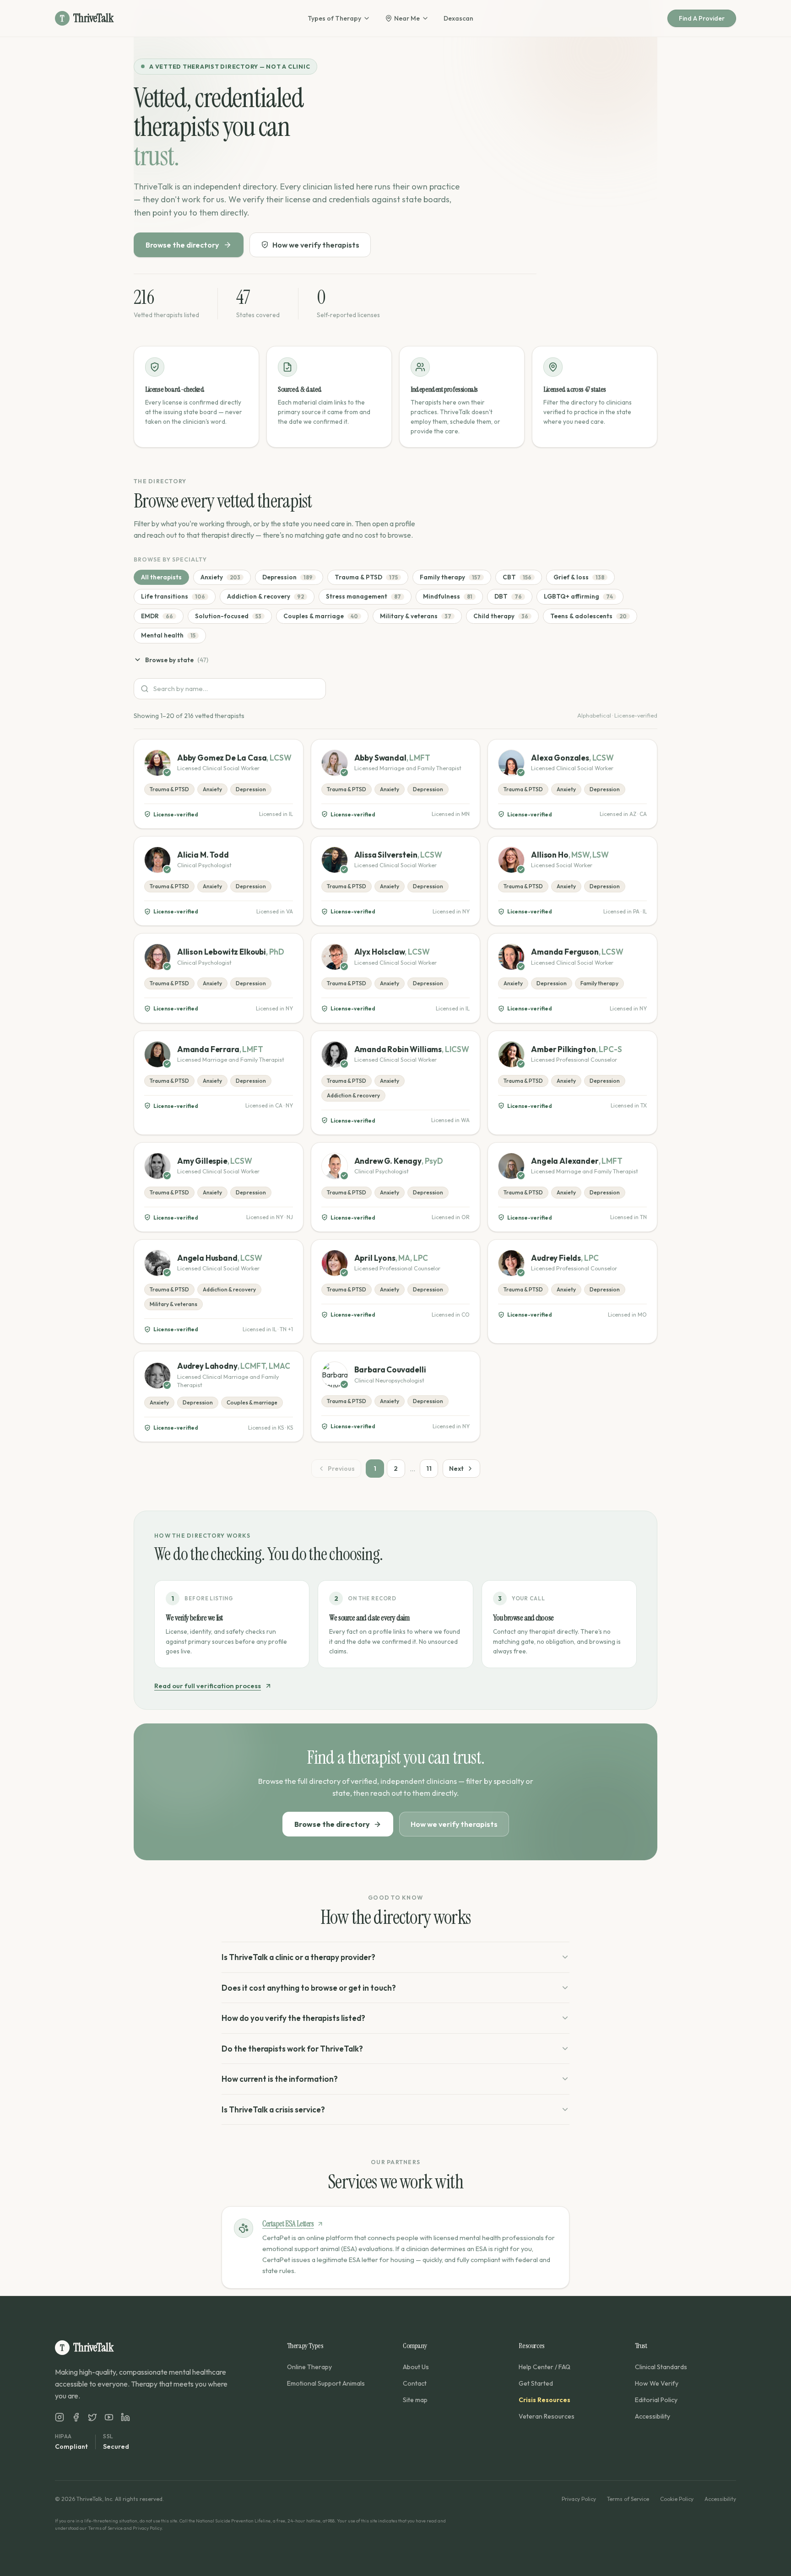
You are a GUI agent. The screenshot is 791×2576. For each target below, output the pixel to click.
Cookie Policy (677, 2499)
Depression (287, 577)
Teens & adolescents (588, 616)
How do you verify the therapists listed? (293, 2018)
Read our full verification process (208, 1686)
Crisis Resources (544, 2400)
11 (429, 1469)
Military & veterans (416, 616)
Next (456, 1469)
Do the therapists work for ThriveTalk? (292, 2049)
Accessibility (653, 2416)
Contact (415, 2383)
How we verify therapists (316, 245)
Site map (415, 2400)
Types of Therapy (334, 18)
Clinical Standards (661, 2367)
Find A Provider (702, 18)
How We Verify (657, 2383)
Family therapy (450, 577)
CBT (517, 577)
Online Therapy (309, 2367)
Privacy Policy (579, 2499)
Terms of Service (628, 2499)
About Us (416, 2367)
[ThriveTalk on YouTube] (109, 2417)
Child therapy (501, 616)
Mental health (168, 635)
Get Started (536, 2383)
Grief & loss (579, 577)
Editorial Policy (656, 2400)
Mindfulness (448, 596)
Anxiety (220, 577)
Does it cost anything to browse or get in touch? (309, 1988)
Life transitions (173, 596)
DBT (508, 596)
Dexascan (458, 18)
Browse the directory (182, 245)
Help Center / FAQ (544, 2367)
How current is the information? (280, 2079)
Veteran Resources (547, 2416)
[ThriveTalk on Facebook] (76, 2417)
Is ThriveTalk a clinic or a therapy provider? (298, 1957)
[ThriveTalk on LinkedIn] (125, 2417)
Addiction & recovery (265, 596)
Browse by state (177, 660)
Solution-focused (228, 616)
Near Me (407, 18)
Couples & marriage (321, 616)
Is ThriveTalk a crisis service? (273, 2109)
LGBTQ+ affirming (578, 596)
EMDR (157, 616)
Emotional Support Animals (326, 2383)
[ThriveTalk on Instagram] (60, 2417)
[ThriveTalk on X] (92, 2417)
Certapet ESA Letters (288, 2224)
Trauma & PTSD (366, 577)
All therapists (161, 577)
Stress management (363, 596)
